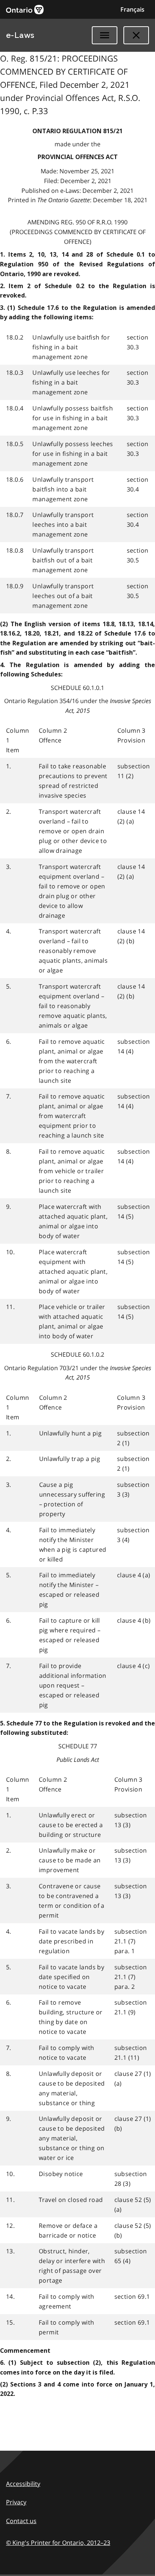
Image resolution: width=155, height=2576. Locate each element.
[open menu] (105, 35)
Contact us (21, 2521)
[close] (136, 35)
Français (132, 9)
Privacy (16, 2502)
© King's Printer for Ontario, (58, 2543)
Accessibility (23, 2484)
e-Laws (20, 35)
